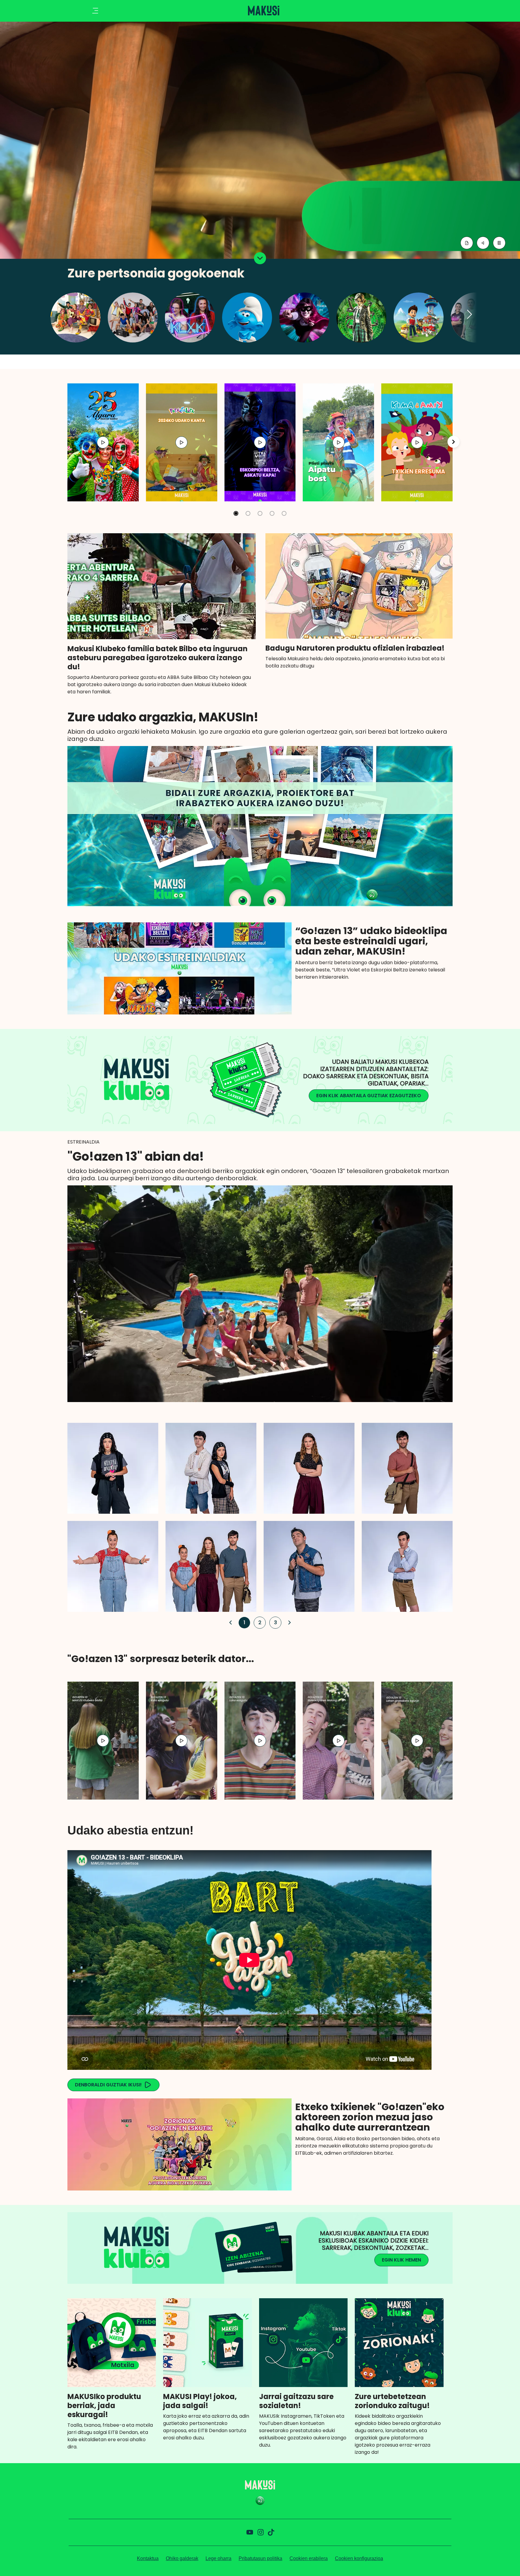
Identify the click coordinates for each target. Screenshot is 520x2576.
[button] (470, 315)
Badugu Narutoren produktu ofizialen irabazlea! (355, 648)
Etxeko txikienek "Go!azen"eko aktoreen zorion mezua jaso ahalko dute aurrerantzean (370, 2117)
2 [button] (258, 1622)
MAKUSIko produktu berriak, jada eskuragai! (104, 2406)
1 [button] (243, 1622)
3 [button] (274, 1622)
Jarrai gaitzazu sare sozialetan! (296, 2401)
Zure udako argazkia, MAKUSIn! (163, 717)
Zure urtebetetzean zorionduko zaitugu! (392, 2401)
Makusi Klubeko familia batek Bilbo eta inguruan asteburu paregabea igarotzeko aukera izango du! (158, 658)
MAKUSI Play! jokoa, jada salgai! (200, 2401)
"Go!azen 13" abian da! (136, 1156)
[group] (103, 442)
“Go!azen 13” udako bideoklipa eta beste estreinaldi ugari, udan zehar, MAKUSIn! (371, 941)
